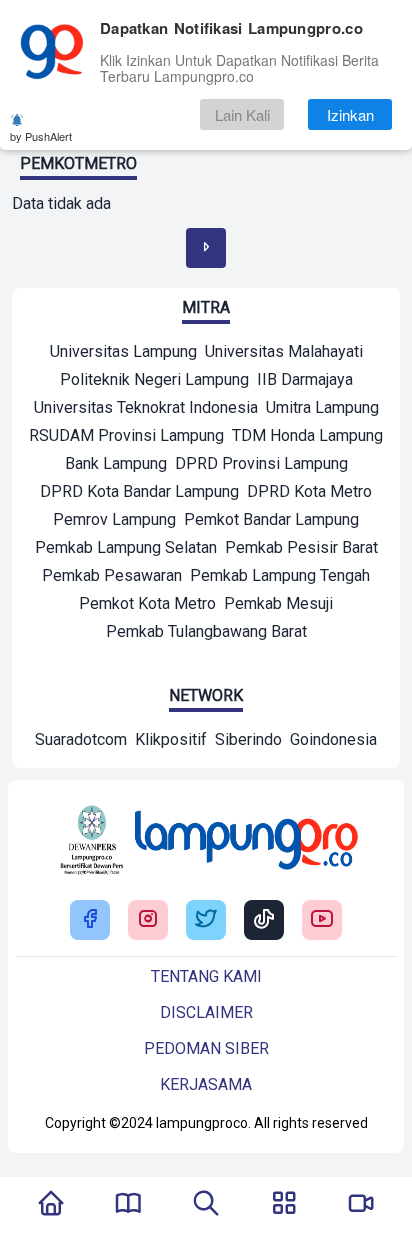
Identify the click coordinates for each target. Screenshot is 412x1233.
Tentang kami (206, 976)
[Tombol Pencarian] (206, 1205)
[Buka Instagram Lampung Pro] (148, 920)
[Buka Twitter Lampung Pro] (206, 920)
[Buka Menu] (284, 1205)
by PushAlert (41, 136)
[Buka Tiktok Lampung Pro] (264, 920)
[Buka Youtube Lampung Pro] (322, 920)
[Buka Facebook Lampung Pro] (90, 920)
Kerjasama (206, 1084)
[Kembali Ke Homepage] (51, 1205)
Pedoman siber (206, 1048)
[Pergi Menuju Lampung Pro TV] (361, 1205)
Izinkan (350, 114)
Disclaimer (206, 1012)
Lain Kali (242, 114)
